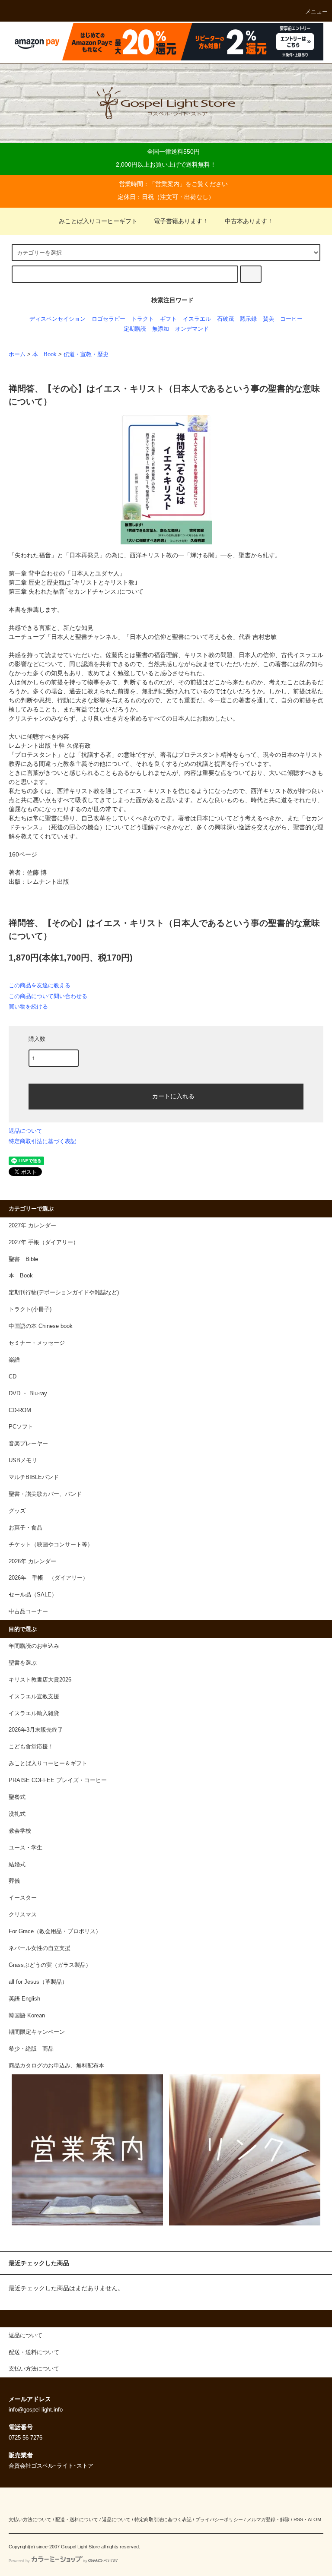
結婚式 (17, 1865)
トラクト (143, 319)
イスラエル (197, 319)
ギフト (168, 319)
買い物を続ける (28, 1007)
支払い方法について (30, 2519)
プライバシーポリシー (219, 2519)
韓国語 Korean (27, 2016)
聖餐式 (17, 1797)
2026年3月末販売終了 (36, 1730)
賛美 (268, 319)
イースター (23, 1898)
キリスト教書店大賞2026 (40, 1680)
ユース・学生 (26, 1848)
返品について (26, 1131)
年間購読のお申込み (34, 1646)
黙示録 (248, 319)
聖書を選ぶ (23, 1663)
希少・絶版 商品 (31, 2049)
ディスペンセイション (57, 319)
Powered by (19, 2561)
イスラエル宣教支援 (34, 1697)
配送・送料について (77, 2519)
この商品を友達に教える (40, 985)
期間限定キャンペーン (37, 2032)
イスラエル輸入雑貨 (34, 1713)
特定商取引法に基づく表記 (42, 1141)
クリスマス (23, 1915)
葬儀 (14, 1881)
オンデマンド (192, 329)
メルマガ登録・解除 (268, 2519)
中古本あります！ (249, 221)
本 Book (45, 354)
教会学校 (20, 1831)
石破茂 (225, 319)
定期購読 (135, 329)
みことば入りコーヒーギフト (98, 221)
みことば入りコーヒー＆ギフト (48, 1764)
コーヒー (291, 319)
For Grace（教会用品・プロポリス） (55, 1931)
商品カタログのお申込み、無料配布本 (56, 2066)
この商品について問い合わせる (48, 996)
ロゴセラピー (109, 319)
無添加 (161, 329)
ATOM (314, 2519)
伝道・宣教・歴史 (86, 354)
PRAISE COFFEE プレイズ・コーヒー (58, 1780)
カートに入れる (173, 1096)
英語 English (24, 1999)
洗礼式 (17, 1814)
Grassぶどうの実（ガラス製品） (50, 1965)
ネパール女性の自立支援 (40, 1948)
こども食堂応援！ (31, 1747)
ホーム (17, 354)
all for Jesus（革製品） (38, 1982)
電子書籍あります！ (181, 221)
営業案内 (167, 184)
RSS (298, 2519)
